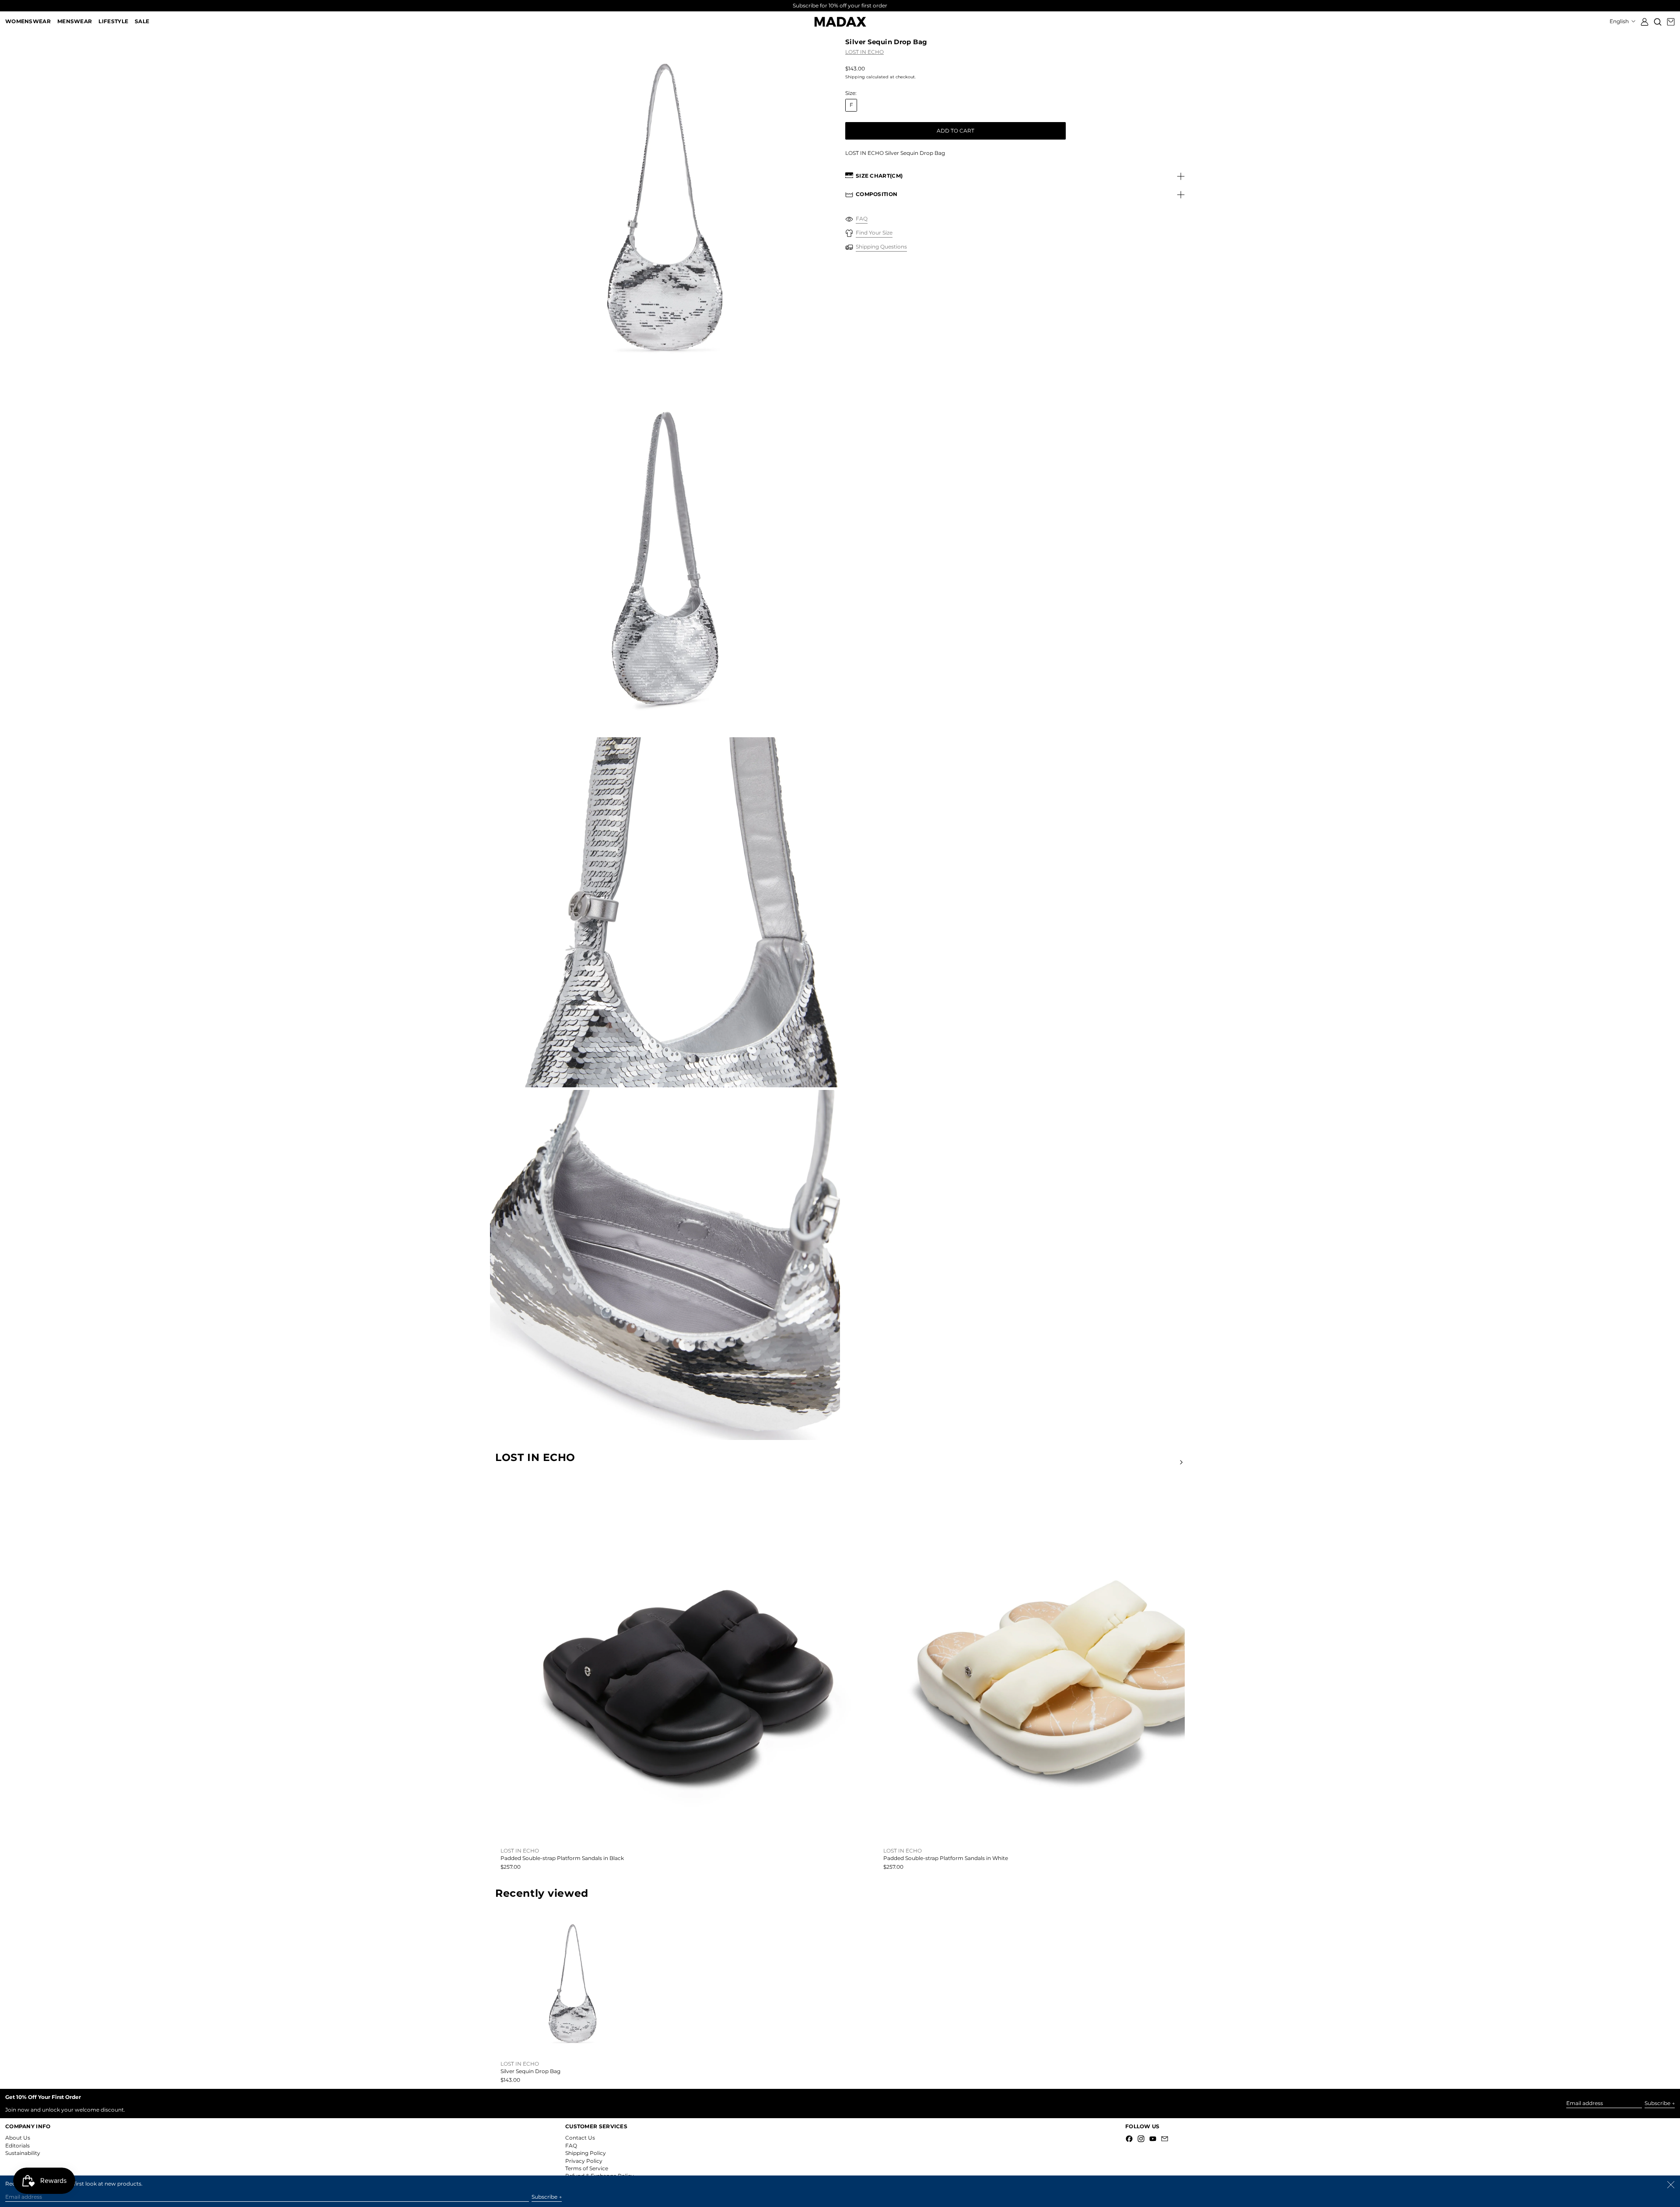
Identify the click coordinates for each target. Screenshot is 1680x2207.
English (1620, 21)
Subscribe (1657, 2103)
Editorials (17, 2146)
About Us (18, 2138)
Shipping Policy (586, 2153)
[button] (1658, 22)
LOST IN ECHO (864, 52)
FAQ (571, 2146)
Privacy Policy (584, 2161)
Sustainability (23, 2153)
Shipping (855, 77)
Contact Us (580, 2138)
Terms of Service (587, 2168)
